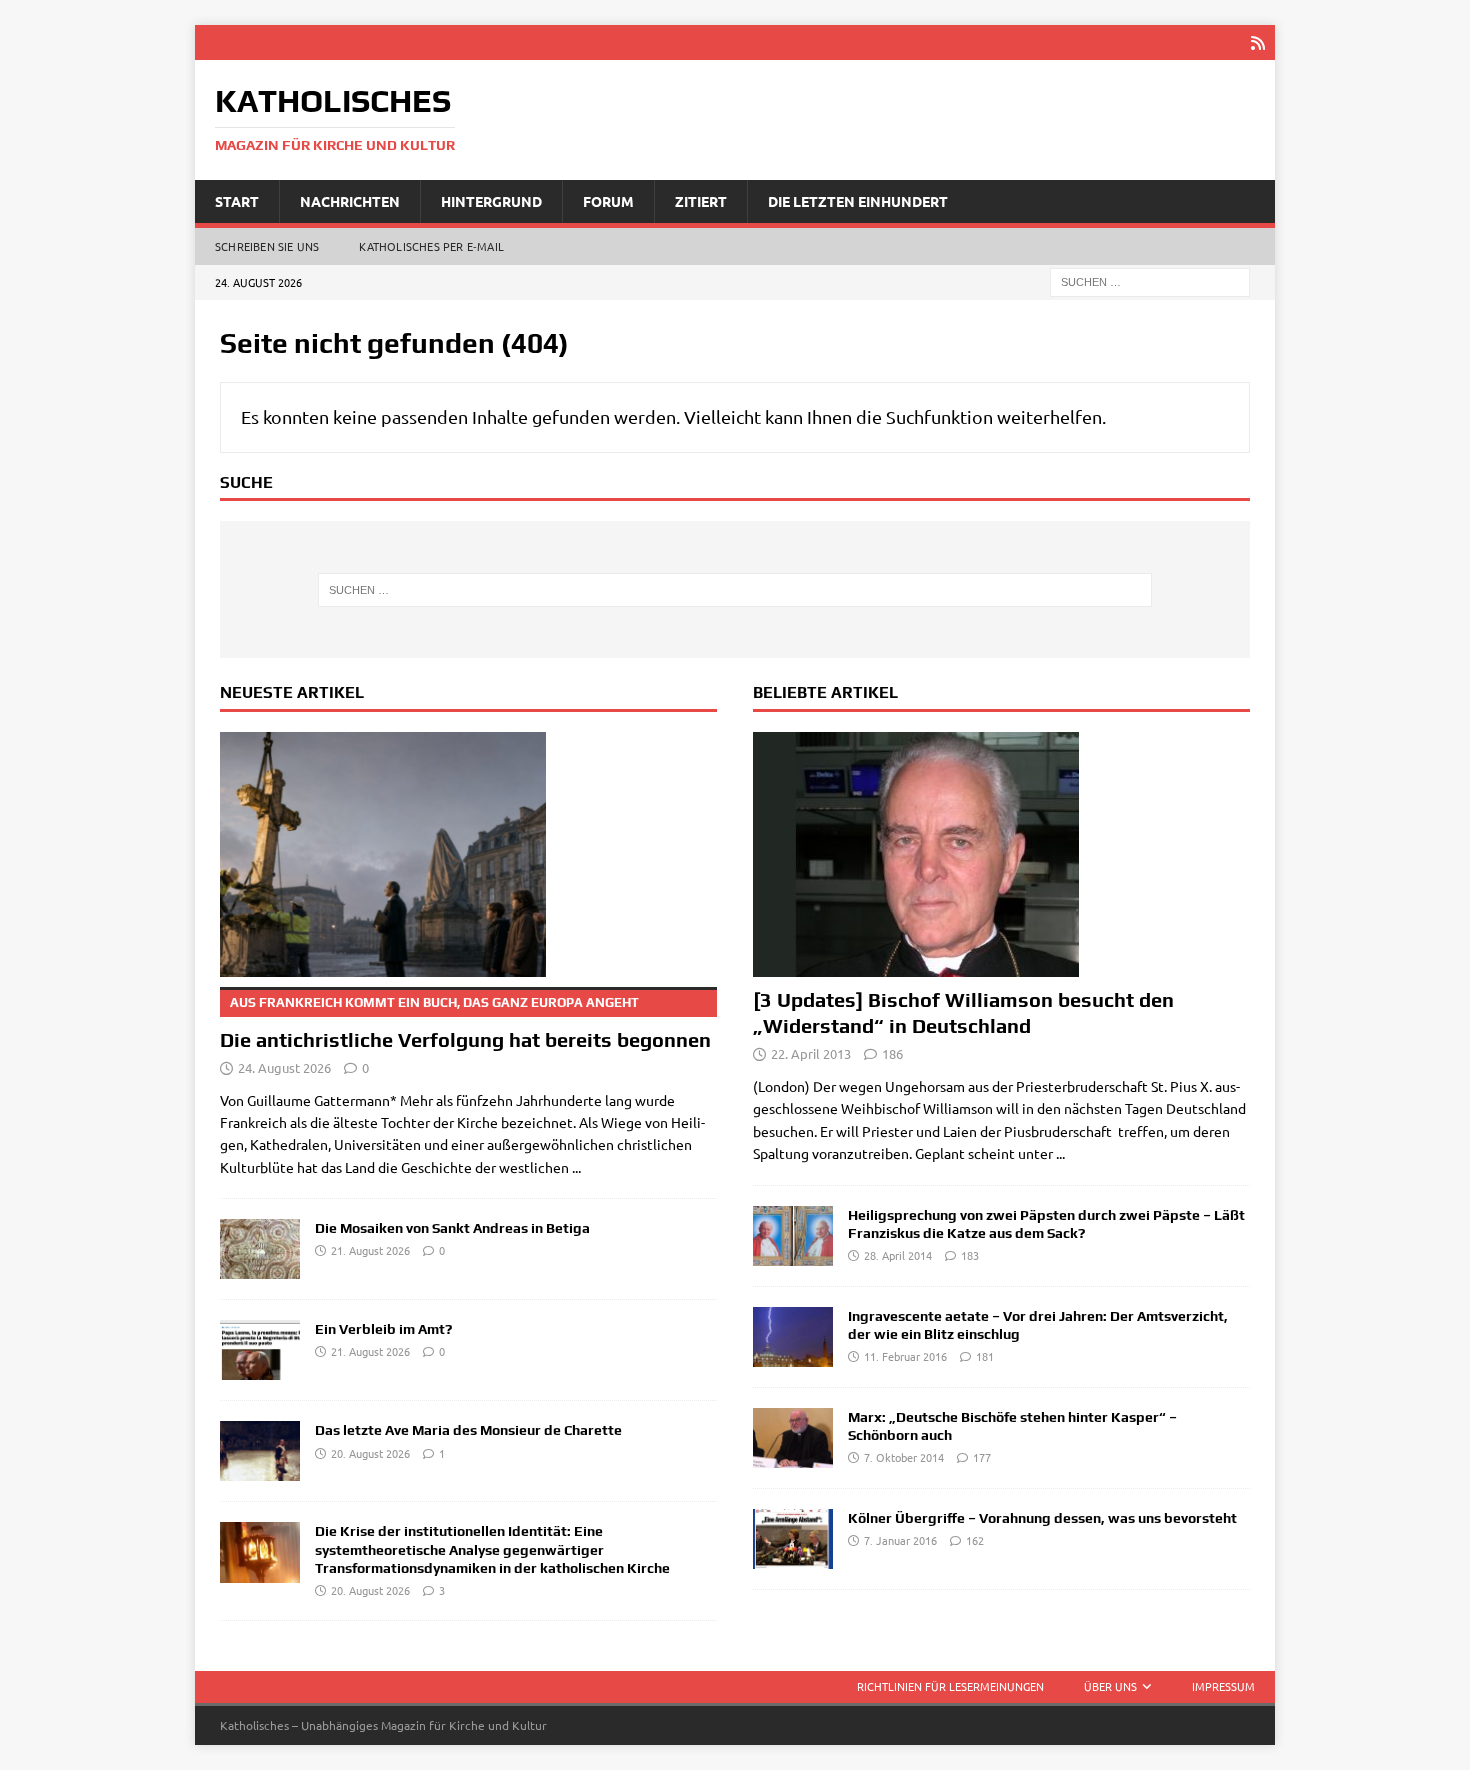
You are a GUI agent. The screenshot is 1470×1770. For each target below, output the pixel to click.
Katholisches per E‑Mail (431, 246)
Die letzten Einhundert (858, 201)
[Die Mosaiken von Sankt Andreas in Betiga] (260, 1249)
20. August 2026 (370, 1453)
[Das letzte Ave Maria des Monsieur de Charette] (260, 1451)
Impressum (1223, 1686)
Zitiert (701, 201)
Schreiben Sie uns (267, 246)
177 (982, 1457)
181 (985, 1356)
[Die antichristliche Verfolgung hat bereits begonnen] (468, 854)
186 (892, 1053)
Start (237, 201)
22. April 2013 (811, 1053)
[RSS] (1257, 42)
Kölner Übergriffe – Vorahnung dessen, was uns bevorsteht (1042, 1518)
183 (970, 1255)
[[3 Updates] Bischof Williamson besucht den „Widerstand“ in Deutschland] (1001, 854)
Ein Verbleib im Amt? (383, 1329)
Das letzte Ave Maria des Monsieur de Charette (468, 1430)
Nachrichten (350, 201)
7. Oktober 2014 (904, 1457)
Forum (608, 201)
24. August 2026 (284, 1067)
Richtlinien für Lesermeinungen (950, 1686)
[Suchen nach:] (1150, 281)
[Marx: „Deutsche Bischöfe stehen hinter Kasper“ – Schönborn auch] (793, 1438)
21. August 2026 (370, 1250)
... (576, 1167)
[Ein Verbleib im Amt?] (260, 1350)
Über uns (1110, 1686)
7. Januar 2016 (900, 1540)
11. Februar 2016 (905, 1356)
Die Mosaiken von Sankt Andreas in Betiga (452, 1228)
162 (975, 1540)
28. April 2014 (898, 1255)
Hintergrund (491, 201)
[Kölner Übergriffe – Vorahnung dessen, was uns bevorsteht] (793, 1539)
